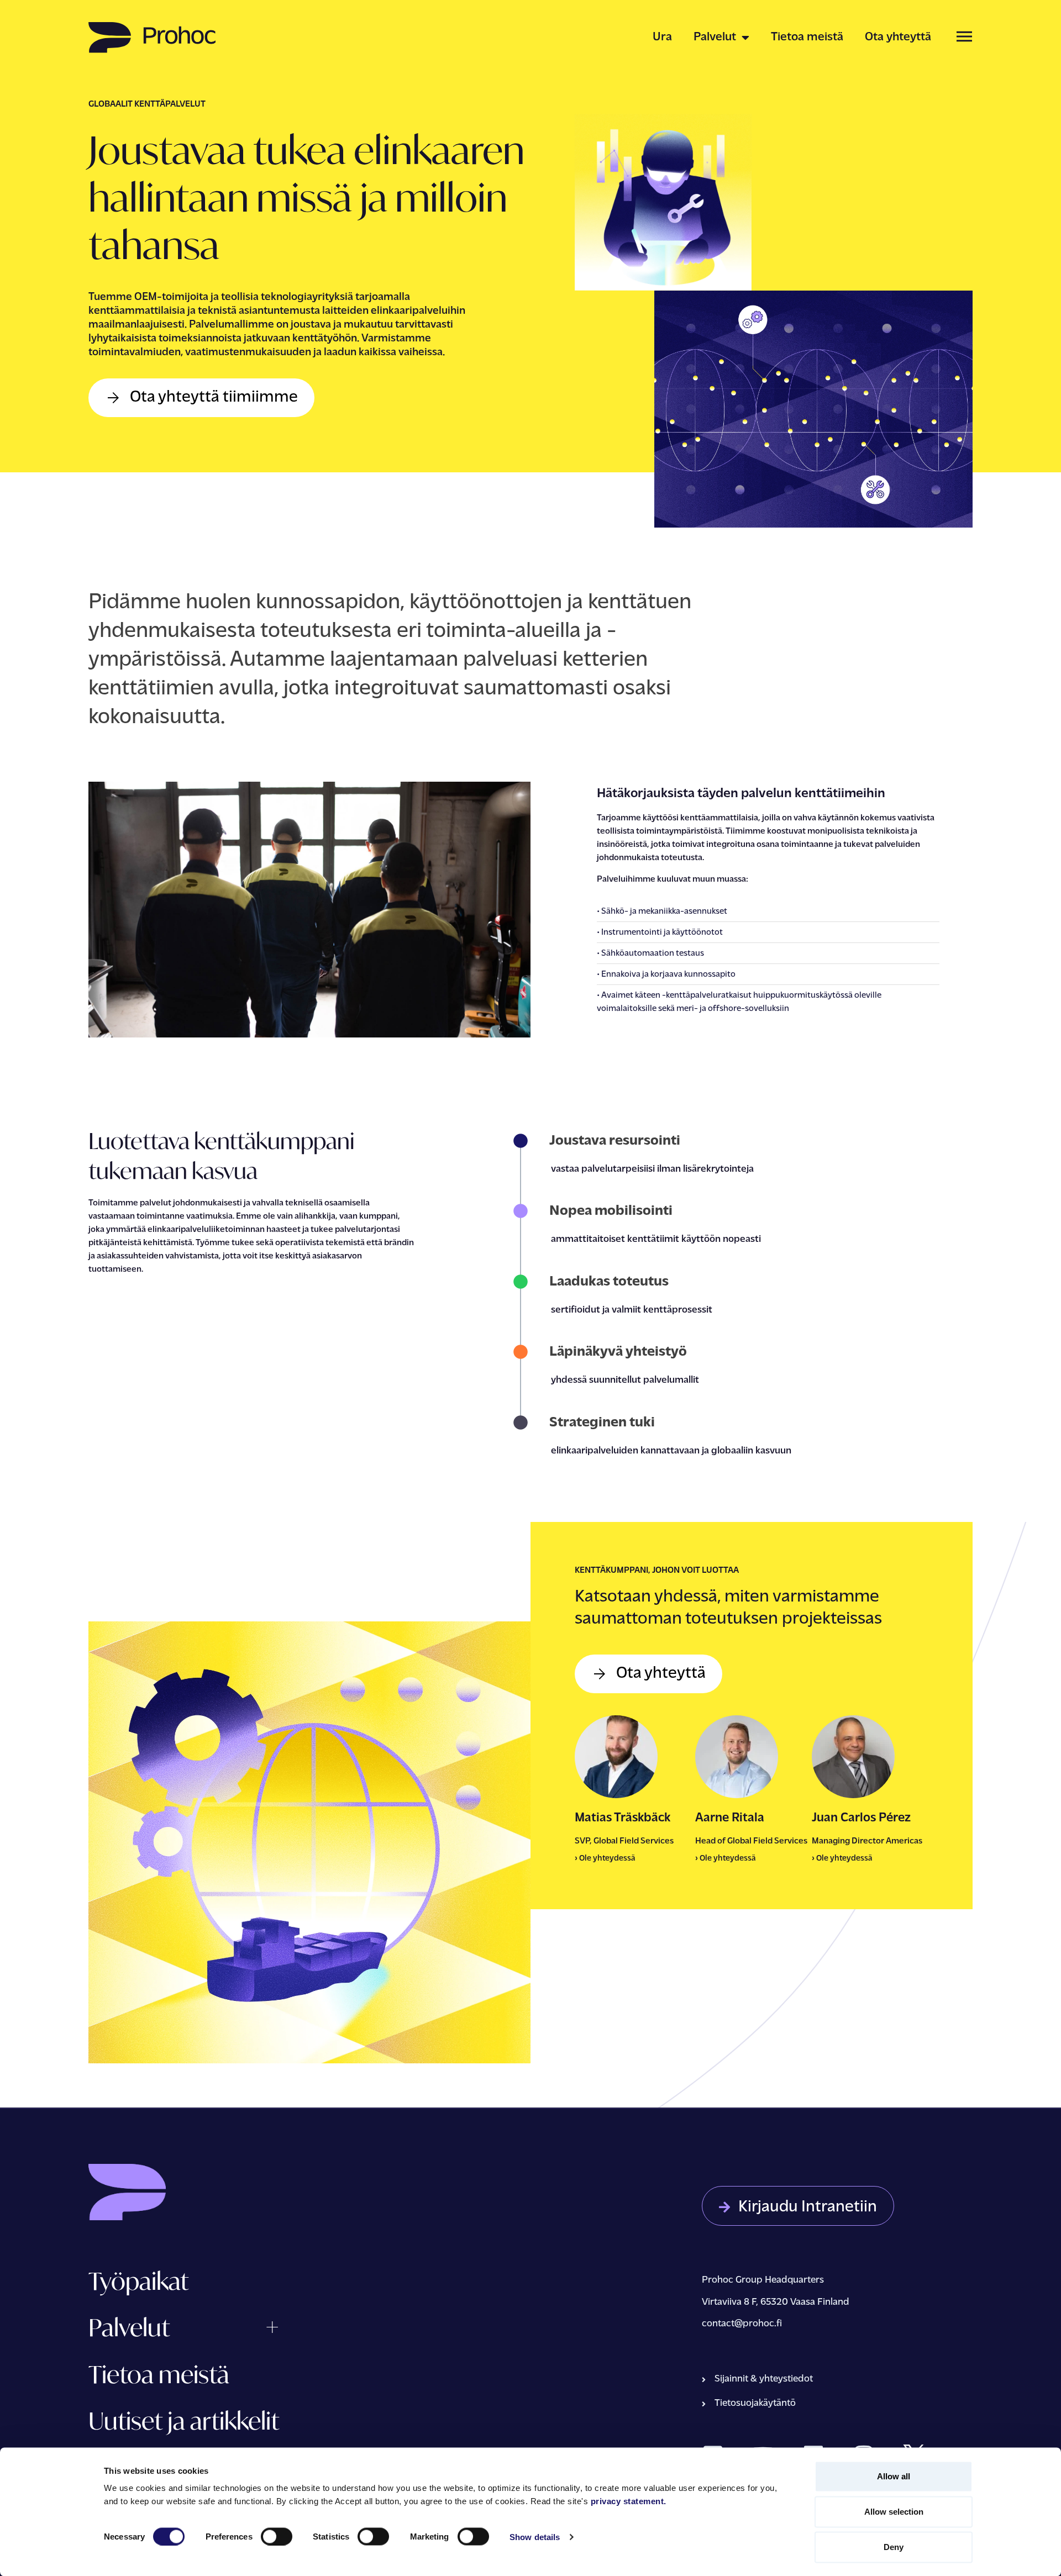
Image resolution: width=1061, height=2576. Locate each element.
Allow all (894, 2476)
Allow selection (894, 2512)
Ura (662, 37)
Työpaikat (138, 2281)
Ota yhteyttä (898, 37)
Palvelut (715, 37)
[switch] (277, 2536)
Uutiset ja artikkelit (184, 2420)
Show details (535, 2537)
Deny (894, 2547)
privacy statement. (629, 2501)
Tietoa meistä (807, 37)
